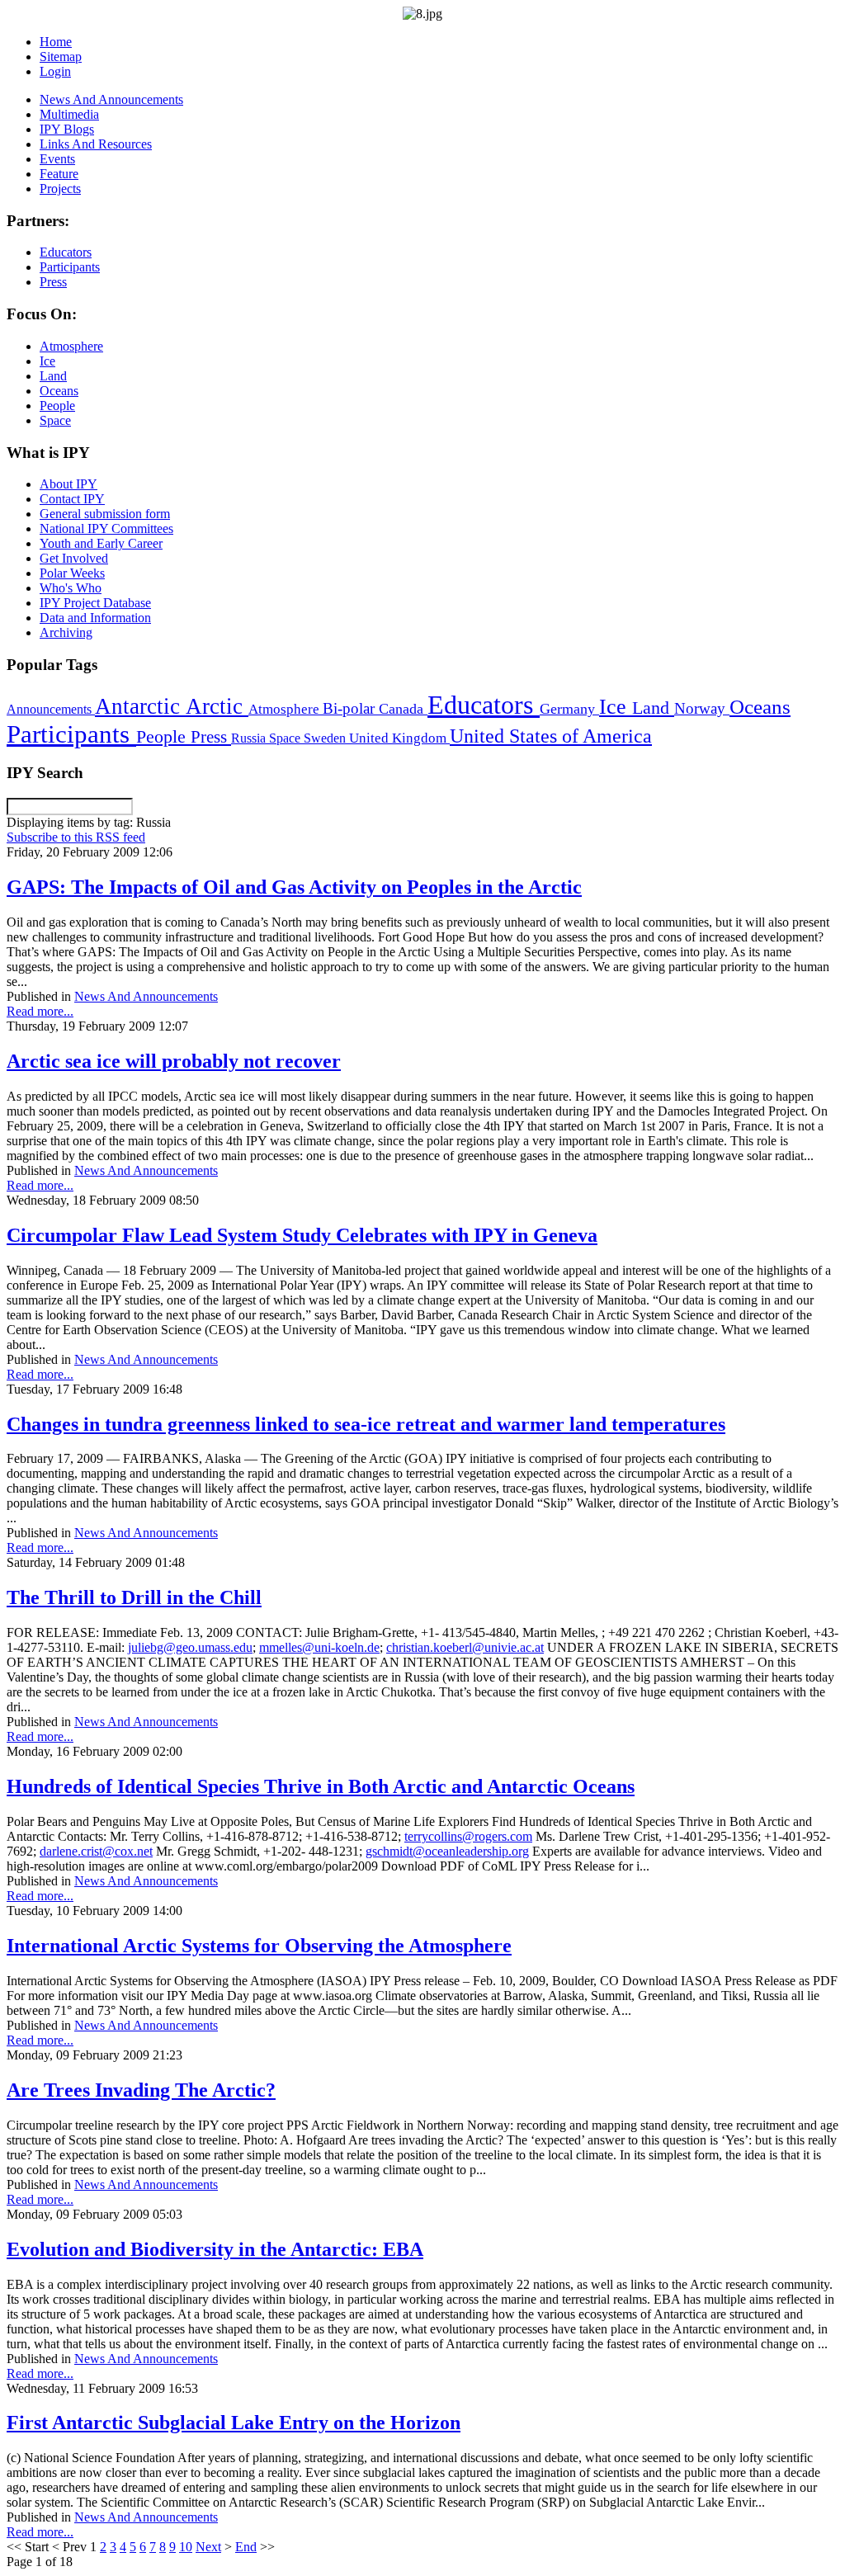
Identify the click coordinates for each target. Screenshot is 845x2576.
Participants (71, 734)
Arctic (217, 706)
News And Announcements (146, 996)
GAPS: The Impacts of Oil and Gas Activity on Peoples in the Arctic (294, 887)
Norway (702, 708)
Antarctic (140, 706)
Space (286, 738)
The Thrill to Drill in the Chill (134, 1597)
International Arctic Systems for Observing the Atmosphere (259, 1946)
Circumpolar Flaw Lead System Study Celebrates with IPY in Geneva (302, 1235)
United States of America (551, 736)
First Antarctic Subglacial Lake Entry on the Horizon (234, 2423)
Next (208, 2547)
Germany (569, 709)
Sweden (326, 738)
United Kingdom (399, 738)
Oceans (760, 707)
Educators (484, 705)
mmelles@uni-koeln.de (319, 1647)
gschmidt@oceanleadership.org (447, 1851)
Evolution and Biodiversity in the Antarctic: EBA (215, 2249)
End (246, 2547)
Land (653, 708)
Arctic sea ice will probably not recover (174, 1061)
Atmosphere (286, 709)
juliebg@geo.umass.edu (190, 1647)
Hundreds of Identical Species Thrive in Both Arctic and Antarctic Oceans (321, 1786)
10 (186, 2547)
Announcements (51, 709)
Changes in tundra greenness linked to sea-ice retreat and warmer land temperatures (366, 1424)
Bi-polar (351, 708)
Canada (403, 709)
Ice (616, 706)
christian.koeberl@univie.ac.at (465, 1647)
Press (211, 737)
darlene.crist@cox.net (96, 1851)
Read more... (40, 1011)
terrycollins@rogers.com (468, 1836)
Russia (250, 738)
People (163, 737)
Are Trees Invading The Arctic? (141, 2090)
